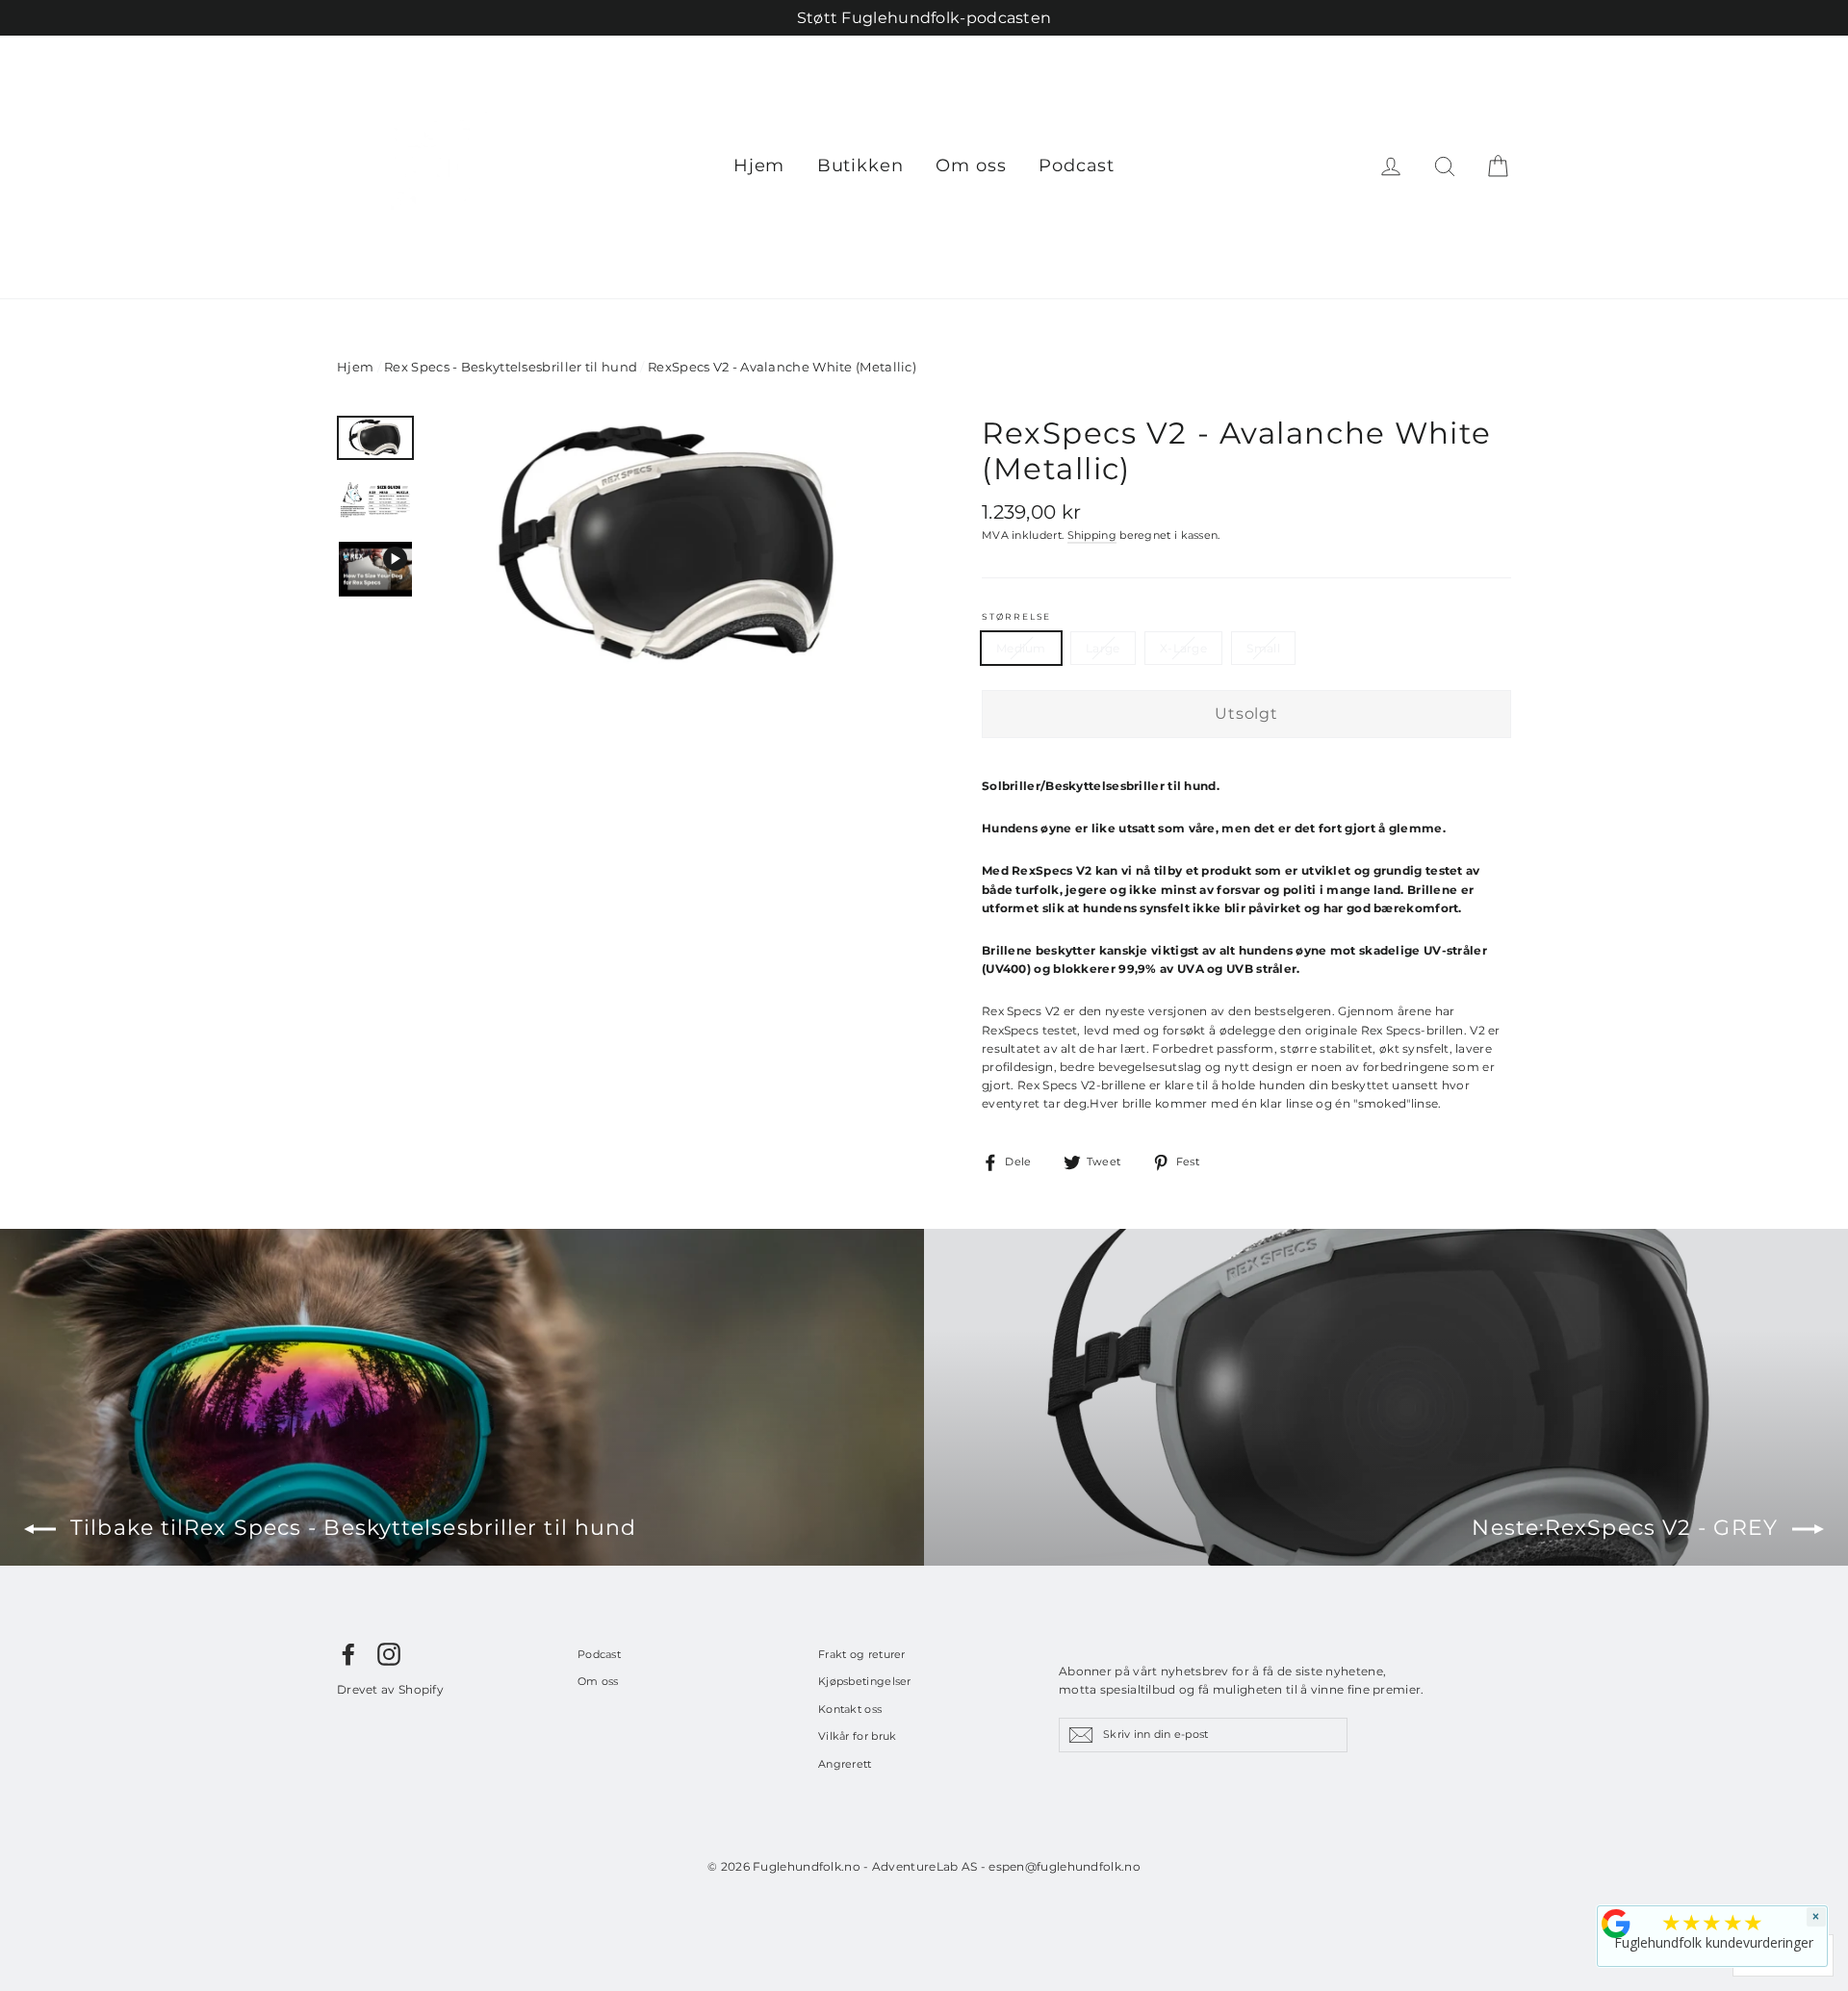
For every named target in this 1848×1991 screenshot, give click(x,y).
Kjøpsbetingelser (865, 1681)
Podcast (1077, 166)
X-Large (1183, 648)
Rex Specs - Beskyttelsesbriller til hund (511, 367)
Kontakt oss (850, 1709)
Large (1103, 648)
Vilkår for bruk (858, 1736)
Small (1263, 648)
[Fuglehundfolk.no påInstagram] (389, 1654)
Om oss (971, 166)
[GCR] (1616, 1924)
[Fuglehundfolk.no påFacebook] (348, 1654)
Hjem (759, 166)
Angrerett (845, 1764)
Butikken (860, 166)
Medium (1021, 648)
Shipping (1092, 536)
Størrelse (1016, 617)
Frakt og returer (862, 1654)
